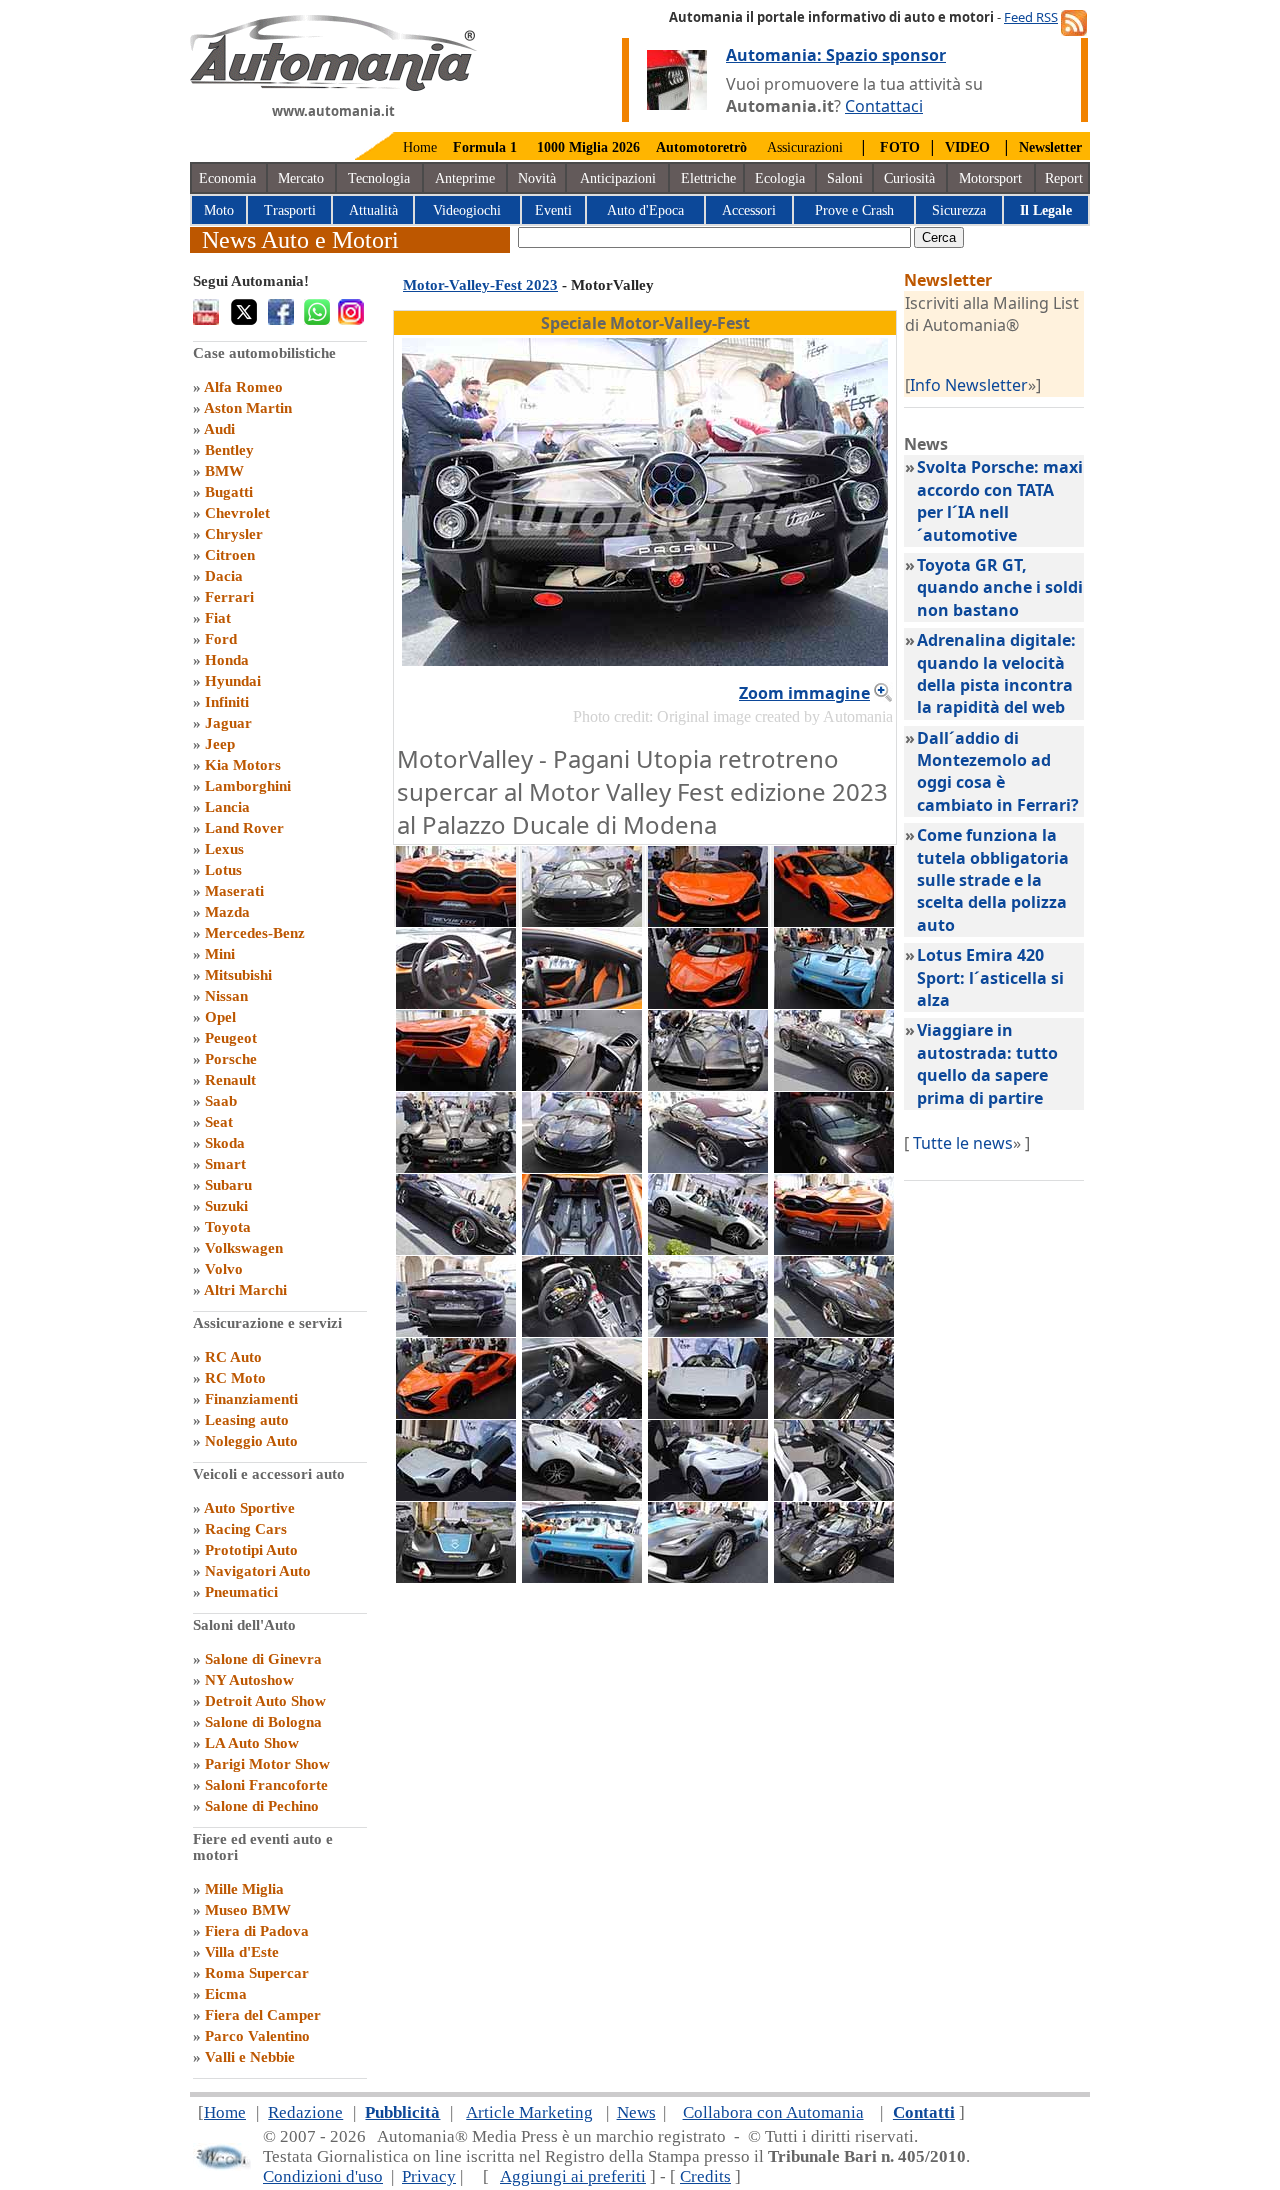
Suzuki (226, 1206)
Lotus (223, 870)
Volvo (224, 1269)
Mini (220, 954)
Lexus (224, 849)
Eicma (226, 1994)
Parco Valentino (257, 2036)
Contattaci (884, 106)
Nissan (226, 996)
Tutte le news (963, 1143)
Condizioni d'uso (323, 2176)
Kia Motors (243, 765)
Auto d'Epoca (645, 210)
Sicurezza (959, 210)
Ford (221, 639)
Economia (227, 178)
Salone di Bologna (263, 1722)
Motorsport (990, 178)
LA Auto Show (252, 1743)
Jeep (220, 744)
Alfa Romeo (243, 387)
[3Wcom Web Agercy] (222, 2165)
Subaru (228, 1185)
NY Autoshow (249, 1680)
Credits (705, 2176)
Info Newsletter (969, 385)
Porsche (231, 1059)
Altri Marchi (245, 1290)
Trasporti (290, 210)
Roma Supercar (257, 1973)
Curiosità (909, 178)
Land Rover (244, 828)
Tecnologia (379, 178)
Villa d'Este (242, 1952)
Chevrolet (237, 513)
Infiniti (227, 702)
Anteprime (465, 178)
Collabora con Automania (773, 2112)
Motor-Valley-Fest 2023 (480, 285)
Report (1064, 178)
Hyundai (233, 681)
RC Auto (233, 1357)
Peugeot (231, 1038)
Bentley (229, 450)
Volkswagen (244, 1248)
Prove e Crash (854, 210)
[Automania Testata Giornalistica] (333, 86)
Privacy (429, 2176)
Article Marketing (529, 2112)
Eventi (553, 210)
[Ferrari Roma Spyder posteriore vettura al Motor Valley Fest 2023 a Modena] (456, 1331)
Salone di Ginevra (263, 1659)
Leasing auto (247, 1420)
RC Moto (235, 1378)
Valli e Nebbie (250, 2057)
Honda (227, 660)
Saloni (845, 178)
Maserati (234, 891)
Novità (537, 178)
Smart (225, 1164)
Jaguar (228, 723)
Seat (219, 1122)
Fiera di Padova (257, 1931)
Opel (220, 1017)
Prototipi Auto (251, 1550)
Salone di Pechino (262, 1806)
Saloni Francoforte (266, 1785)
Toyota (228, 1227)
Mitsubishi (238, 975)
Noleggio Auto (251, 1441)
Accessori (749, 210)
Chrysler (234, 534)
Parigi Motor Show (267, 1764)
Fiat (218, 618)
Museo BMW (248, 1910)
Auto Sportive (249, 1508)
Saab (221, 1101)
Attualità (373, 210)
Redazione (305, 2112)
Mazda (227, 912)
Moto (219, 210)
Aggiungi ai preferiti (573, 2176)
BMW (224, 471)
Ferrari (229, 597)
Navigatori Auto (258, 1571)
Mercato (301, 178)
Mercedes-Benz (255, 933)
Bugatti (229, 492)
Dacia (224, 576)
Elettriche (708, 178)
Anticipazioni (618, 178)
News (636, 2112)
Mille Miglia (244, 1889)
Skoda (225, 1143)
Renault (230, 1080)
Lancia (227, 807)
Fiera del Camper (263, 2015)
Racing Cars (246, 1529)
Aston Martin (248, 408)
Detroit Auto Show (265, 1701)
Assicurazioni (805, 147)
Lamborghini (248, 786)
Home (420, 147)
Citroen (230, 555)
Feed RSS (1031, 17)
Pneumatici (241, 1592)
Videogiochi (467, 210)
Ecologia (780, 178)
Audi (219, 429)
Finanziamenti (251, 1399)
